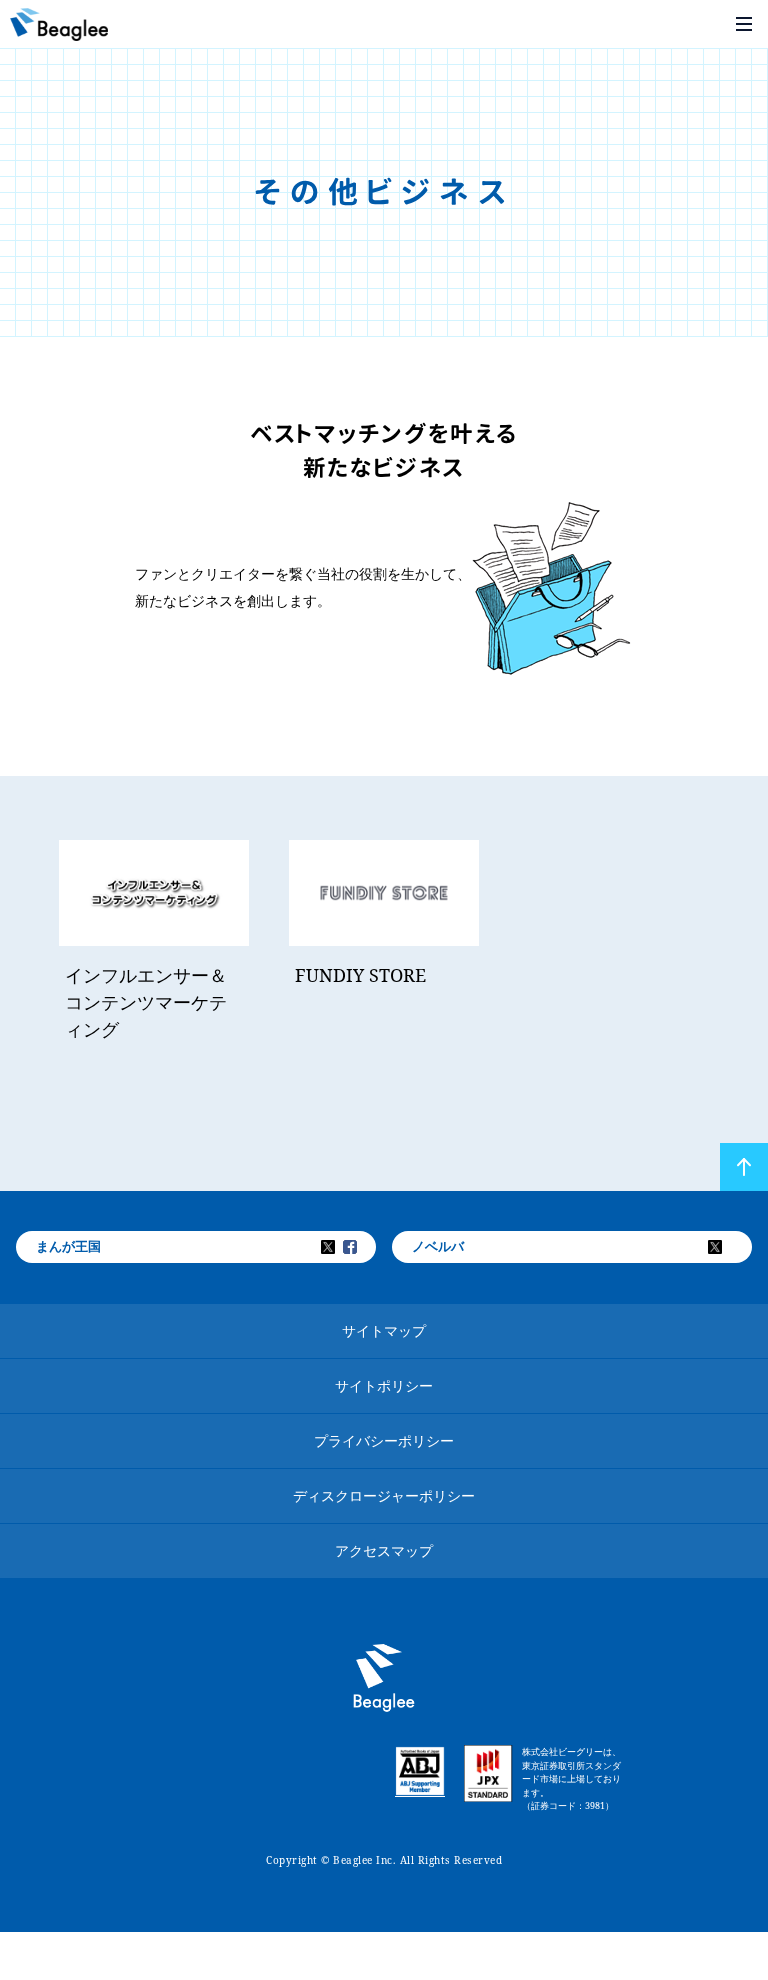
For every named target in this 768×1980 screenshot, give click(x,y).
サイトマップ (384, 1330)
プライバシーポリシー (384, 1440)
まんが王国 (68, 1246)
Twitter (341, 1247)
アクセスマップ (384, 1550)
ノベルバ (438, 1246)
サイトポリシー (384, 1385)
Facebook (363, 1247)
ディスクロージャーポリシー (384, 1495)
